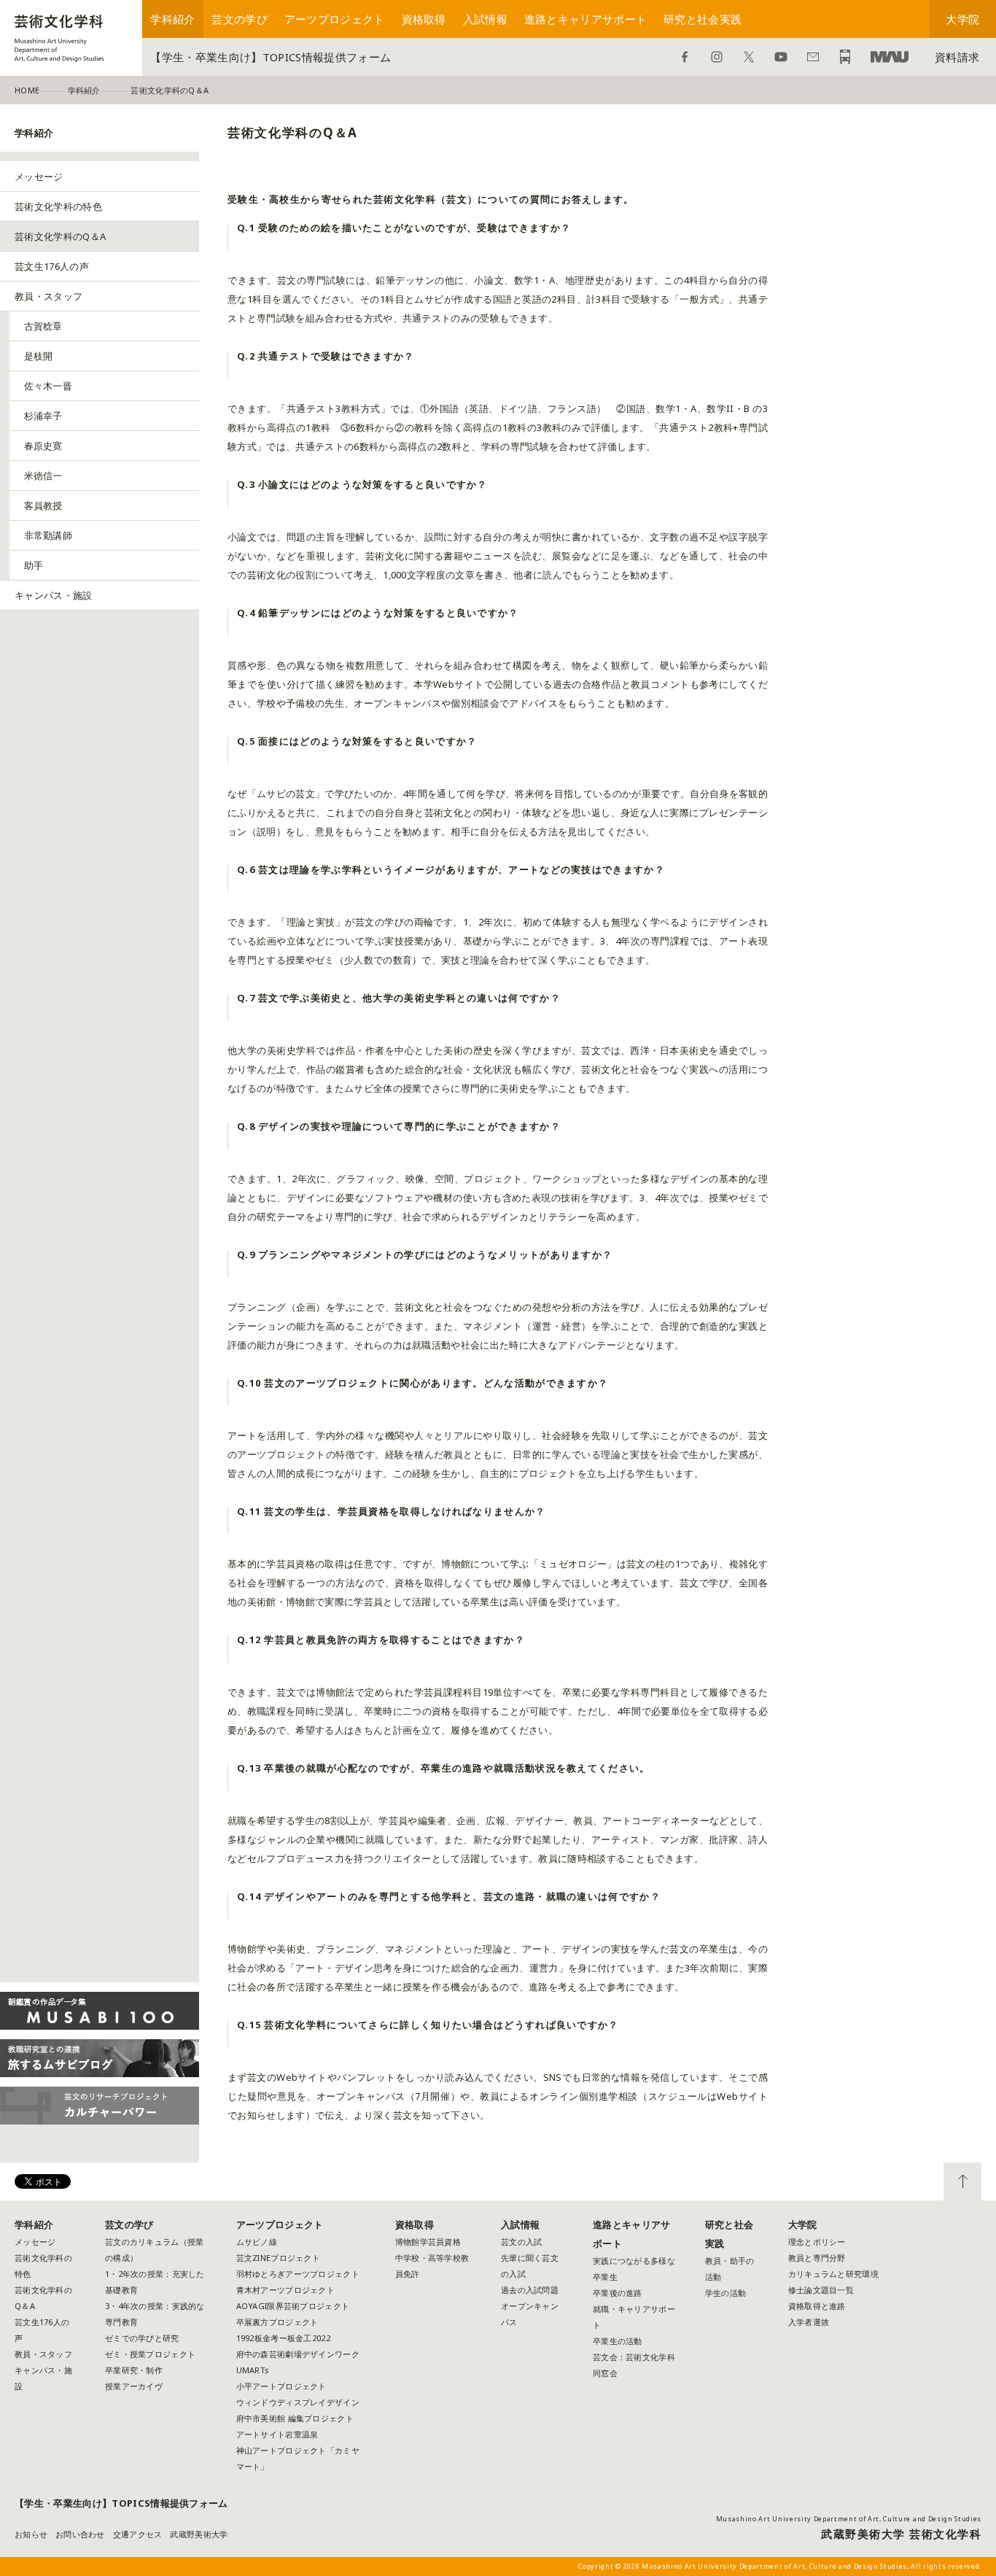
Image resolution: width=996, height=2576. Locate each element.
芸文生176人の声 (52, 266)
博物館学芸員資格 (428, 2242)
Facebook (685, 57)
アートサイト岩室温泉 (277, 2434)
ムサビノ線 (257, 2242)
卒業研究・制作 (134, 2370)
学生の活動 (725, 2293)
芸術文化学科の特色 (58, 206)
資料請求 (957, 57)
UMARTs (253, 2370)
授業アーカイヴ (134, 2386)
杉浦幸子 (43, 416)
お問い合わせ (813, 57)
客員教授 (43, 505)
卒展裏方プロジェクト (277, 2322)
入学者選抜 (809, 2322)
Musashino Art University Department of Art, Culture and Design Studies (849, 2519)
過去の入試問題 (530, 2290)
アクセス (845, 57)
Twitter (749, 57)
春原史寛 (43, 446)
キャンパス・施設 (54, 595)
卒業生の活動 (618, 2341)
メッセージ (39, 176)
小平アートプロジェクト (281, 2386)
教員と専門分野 (817, 2258)
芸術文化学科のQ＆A (60, 236)
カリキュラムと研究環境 (833, 2274)
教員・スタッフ (48, 296)
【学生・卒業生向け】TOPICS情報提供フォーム (271, 57)
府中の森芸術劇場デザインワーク (298, 2354)
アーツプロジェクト (335, 19)
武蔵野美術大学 (890, 57)
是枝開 (39, 356)
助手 (34, 565)
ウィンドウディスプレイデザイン (298, 2402)
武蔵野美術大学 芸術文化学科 (901, 2534)
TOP (962, 2181)
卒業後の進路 (618, 2293)
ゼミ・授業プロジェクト (150, 2354)
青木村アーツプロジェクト (285, 2290)
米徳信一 (43, 476)
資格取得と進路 (817, 2306)
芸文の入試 (521, 2242)
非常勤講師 (48, 535)
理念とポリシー (817, 2242)
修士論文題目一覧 (821, 2290)
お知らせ (31, 2534)
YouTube (781, 57)
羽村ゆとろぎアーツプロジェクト (298, 2274)
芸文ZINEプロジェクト (278, 2258)
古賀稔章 (43, 326)
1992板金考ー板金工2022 (283, 2338)
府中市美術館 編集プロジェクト (295, 2418)
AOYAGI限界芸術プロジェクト (293, 2306)
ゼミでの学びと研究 (142, 2338)
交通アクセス (138, 2534)
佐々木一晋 (48, 386)
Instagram (717, 57)
